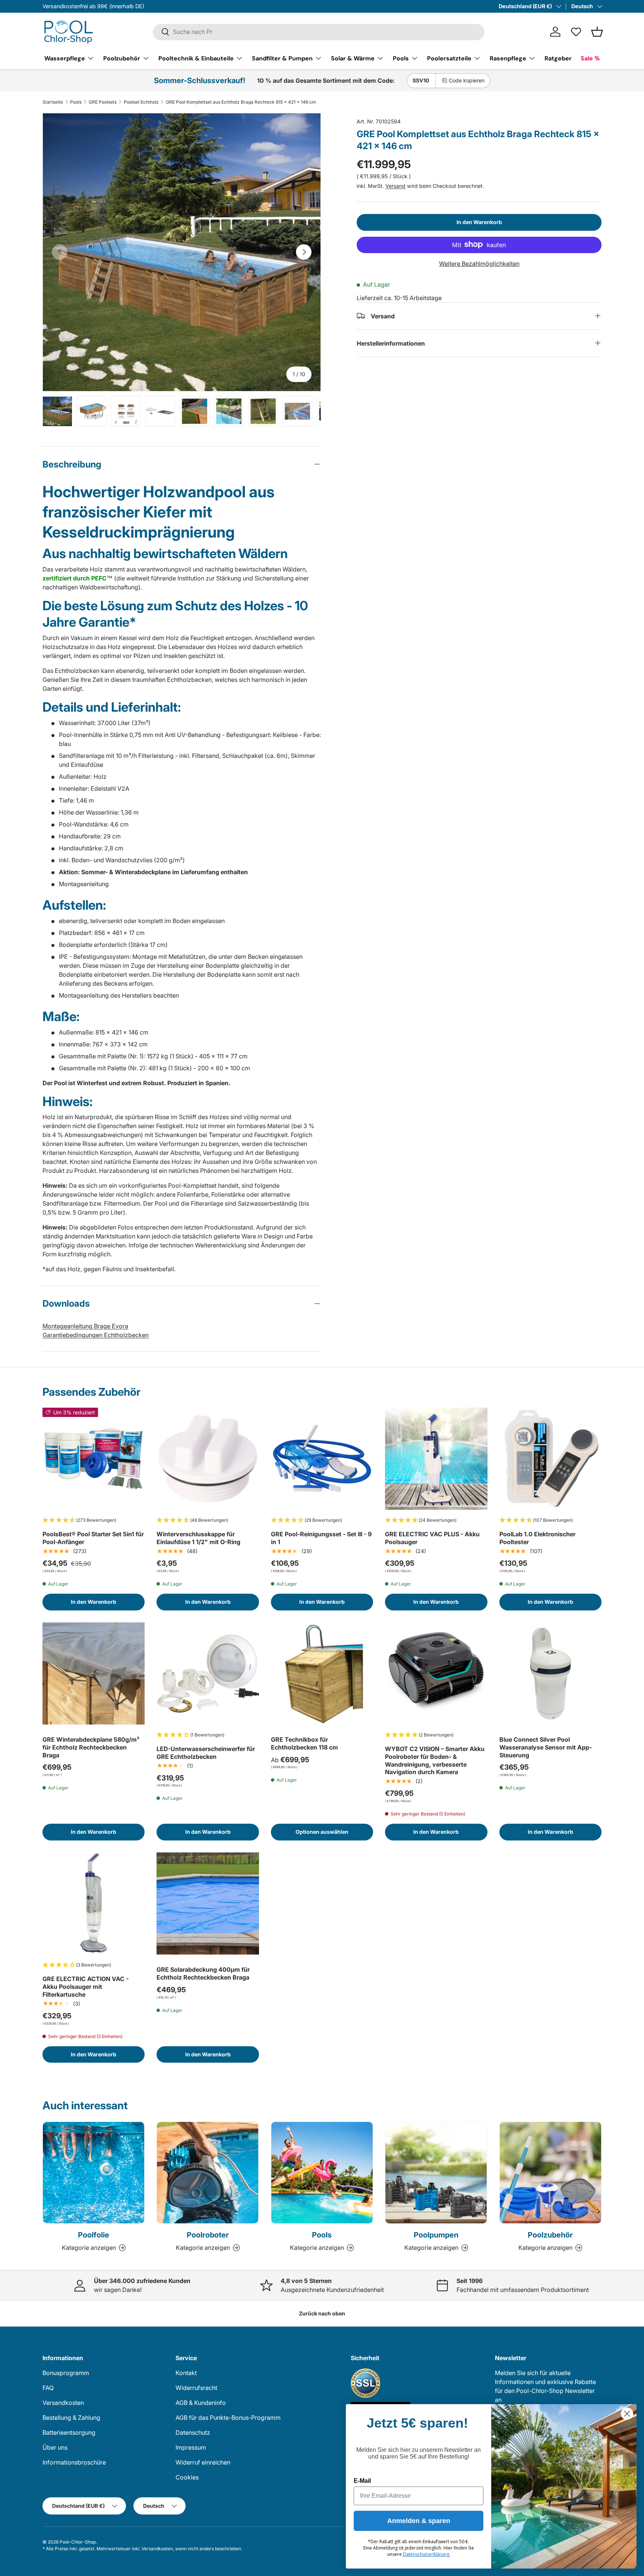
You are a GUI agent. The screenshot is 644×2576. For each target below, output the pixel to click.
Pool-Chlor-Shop (78, 2542)
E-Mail (362, 2481)
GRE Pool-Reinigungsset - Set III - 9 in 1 (321, 1538)
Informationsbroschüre (74, 2462)
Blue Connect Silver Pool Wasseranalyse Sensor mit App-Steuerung (546, 1747)
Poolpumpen (436, 2235)
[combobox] (319, 32)
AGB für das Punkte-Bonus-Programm (228, 2418)
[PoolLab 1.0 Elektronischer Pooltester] (550, 1459)
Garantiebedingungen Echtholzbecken (96, 1335)
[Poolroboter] (208, 2173)
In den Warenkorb (479, 222)
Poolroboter (208, 2235)
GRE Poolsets (103, 102)
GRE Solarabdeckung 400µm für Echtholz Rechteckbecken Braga (203, 1973)
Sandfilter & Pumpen (282, 58)
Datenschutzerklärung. (427, 2554)
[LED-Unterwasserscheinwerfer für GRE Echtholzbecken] (208, 1673)
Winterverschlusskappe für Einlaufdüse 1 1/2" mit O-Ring (198, 1538)
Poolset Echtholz (141, 102)
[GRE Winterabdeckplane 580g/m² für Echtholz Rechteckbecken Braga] (94, 1673)
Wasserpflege (65, 58)
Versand (395, 185)
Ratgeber (558, 58)
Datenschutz (193, 2432)
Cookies (187, 2477)
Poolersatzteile (449, 58)
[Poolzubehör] (550, 2173)
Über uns (55, 2447)
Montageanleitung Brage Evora (85, 1326)
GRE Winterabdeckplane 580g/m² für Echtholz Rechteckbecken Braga (91, 1747)
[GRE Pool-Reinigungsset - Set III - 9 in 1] (322, 1459)
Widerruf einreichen (203, 2462)
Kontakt (186, 2373)
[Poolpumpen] (436, 2173)
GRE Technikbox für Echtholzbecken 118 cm (304, 1743)
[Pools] (322, 2173)
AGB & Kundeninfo (201, 2403)
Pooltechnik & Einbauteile (196, 58)
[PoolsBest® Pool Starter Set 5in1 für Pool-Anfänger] (94, 1459)
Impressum (191, 2447)
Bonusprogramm (66, 2373)
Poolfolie (94, 2235)
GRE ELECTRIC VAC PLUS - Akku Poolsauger (432, 1538)
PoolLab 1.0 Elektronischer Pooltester (537, 1538)
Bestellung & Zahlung (71, 2418)
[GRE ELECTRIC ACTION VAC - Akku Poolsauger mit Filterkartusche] (94, 1903)
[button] (597, 32)
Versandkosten (63, 2403)
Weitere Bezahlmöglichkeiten (479, 263)
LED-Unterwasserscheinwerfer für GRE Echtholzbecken (206, 1753)
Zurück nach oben (322, 2313)
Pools (401, 58)
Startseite (53, 102)
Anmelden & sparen (419, 2521)
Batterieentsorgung (69, 2432)
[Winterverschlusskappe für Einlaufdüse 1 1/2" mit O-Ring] (208, 1459)
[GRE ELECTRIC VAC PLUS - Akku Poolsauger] (436, 1459)
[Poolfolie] (94, 2173)
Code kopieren (467, 80)
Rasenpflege (508, 58)
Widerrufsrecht (196, 2388)
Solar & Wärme (353, 58)
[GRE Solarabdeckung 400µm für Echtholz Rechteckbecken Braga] (208, 1903)
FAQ (48, 2388)
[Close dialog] (627, 2414)
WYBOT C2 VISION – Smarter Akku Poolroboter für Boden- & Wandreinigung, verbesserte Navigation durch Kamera (435, 1760)
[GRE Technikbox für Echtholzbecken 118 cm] (322, 1673)
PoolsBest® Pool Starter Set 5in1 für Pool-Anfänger (93, 1538)
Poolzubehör (122, 58)
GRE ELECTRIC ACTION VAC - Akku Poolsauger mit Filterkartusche (86, 1987)
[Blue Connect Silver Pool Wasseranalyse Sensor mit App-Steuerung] (550, 1673)
